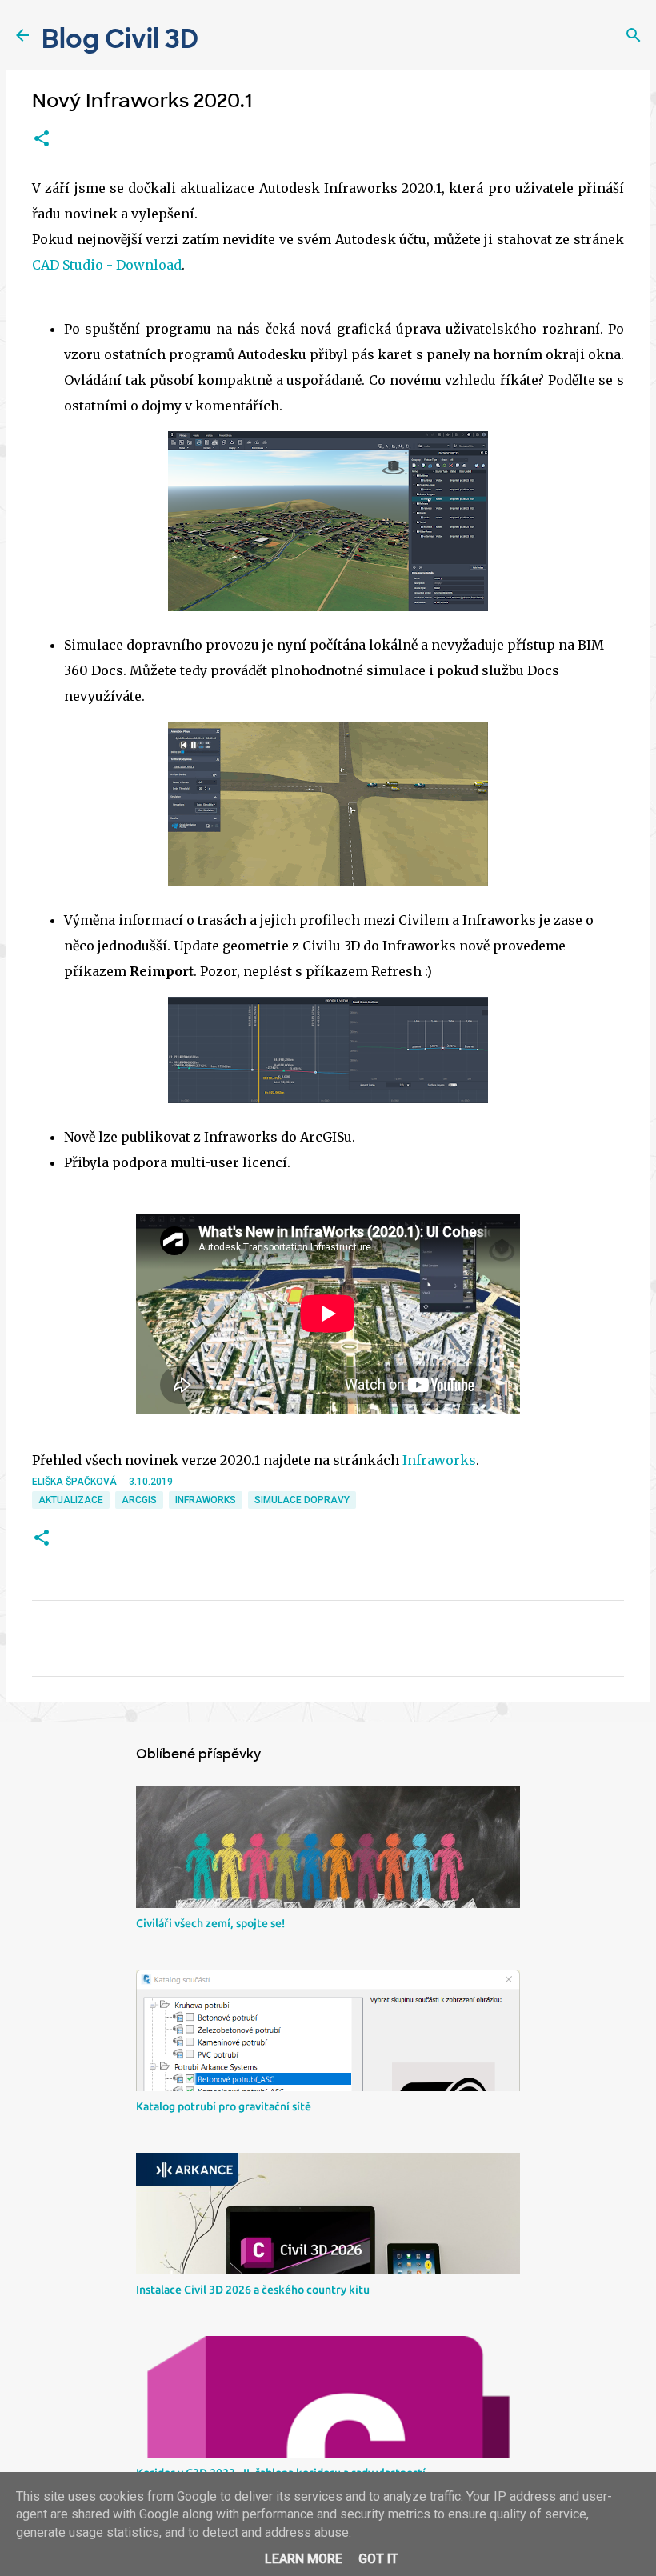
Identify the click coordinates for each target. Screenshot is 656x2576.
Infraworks (439, 1460)
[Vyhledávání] (634, 35)
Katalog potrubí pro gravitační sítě (224, 2106)
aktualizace (71, 1500)
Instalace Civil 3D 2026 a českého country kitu (253, 2290)
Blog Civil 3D (120, 39)
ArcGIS (139, 1500)
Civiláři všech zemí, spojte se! (210, 1923)
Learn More (304, 2559)
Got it (378, 2559)
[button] (42, 139)
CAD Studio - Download (107, 265)
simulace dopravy (302, 1500)
